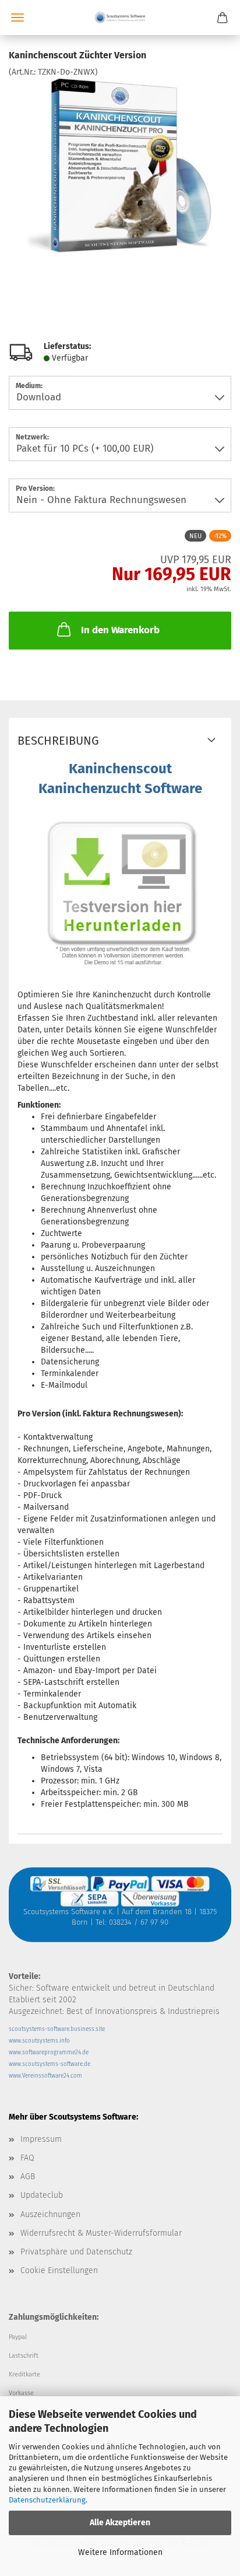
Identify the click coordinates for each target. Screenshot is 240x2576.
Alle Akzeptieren (120, 2523)
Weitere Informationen (120, 2552)
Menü (17, 18)
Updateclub (42, 2195)
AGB (28, 2177)
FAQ (27, 2158)
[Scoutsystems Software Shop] (120, 18)
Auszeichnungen (50, 2214)
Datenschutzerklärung (47, 2500)
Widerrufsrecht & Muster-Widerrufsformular (101, 2233)
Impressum (41, 2139)
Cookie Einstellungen (59, 2270)
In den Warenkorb (120, 630)
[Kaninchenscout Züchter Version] (120, 165)
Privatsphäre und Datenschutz (76, 2252)
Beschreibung (58, 741)
